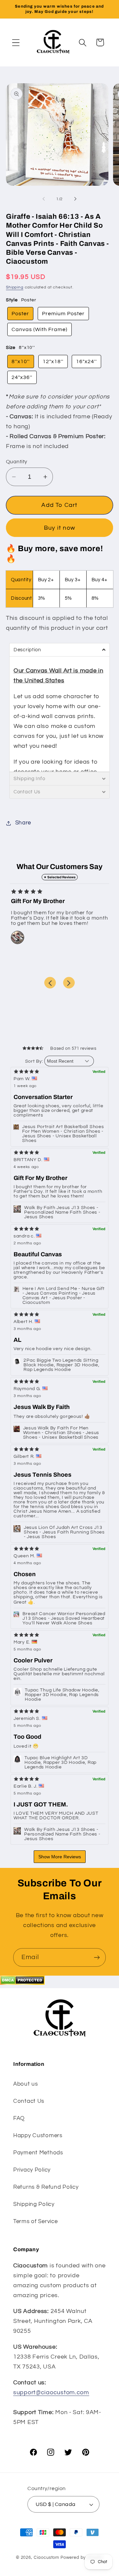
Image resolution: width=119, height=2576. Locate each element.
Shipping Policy (34, 2204)
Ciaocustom (46, 2557)
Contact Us (29, 2101)
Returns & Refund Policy (46, 2187)
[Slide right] (75, 199)
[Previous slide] (50, 983)
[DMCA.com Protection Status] (22, 1983)
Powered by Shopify (82, 2557)
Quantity (17, 462)
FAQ (19, 2118)
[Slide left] (44, 199)
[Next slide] (69, 983)
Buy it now (59, 528)
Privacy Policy (32, 2170)
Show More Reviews (60, 1857)
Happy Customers (38, 2136)
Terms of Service (36, 2221)
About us (26, 2084)
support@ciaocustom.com (51, 2392)
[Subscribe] (97, 1957)
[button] (16, 42)
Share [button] (23, 823)
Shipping (15, 287)
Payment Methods (38, 2153)
